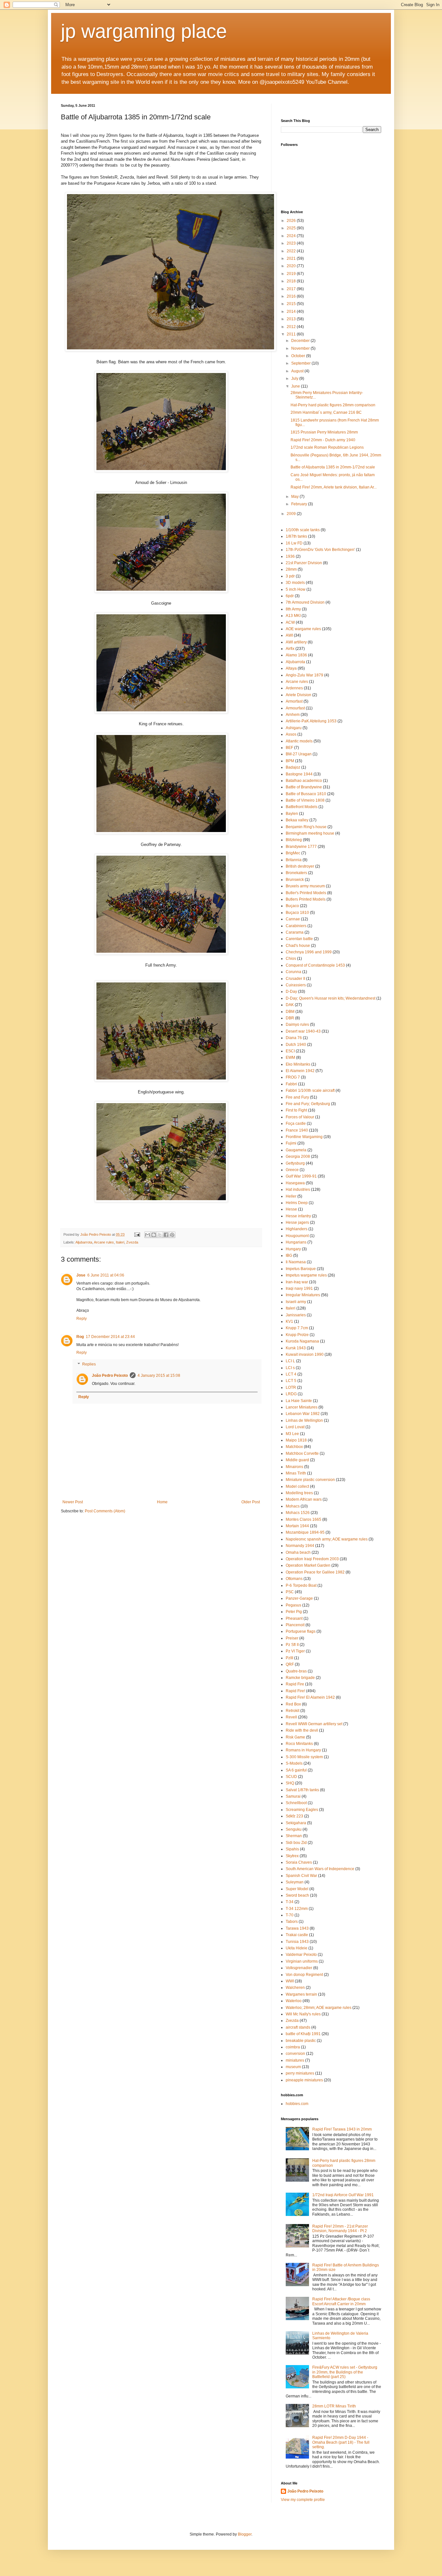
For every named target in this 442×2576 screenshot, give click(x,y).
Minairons (294, 1467)
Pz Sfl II (292, 1645)
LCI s (290, 1368)
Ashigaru (294, 728)
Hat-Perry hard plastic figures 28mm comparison (333, 405)
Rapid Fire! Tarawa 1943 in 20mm (342, 2129)
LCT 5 (291, 1381)
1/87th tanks (296, 536)
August (298, 371)
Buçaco (292, 906)
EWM (290, 1058)
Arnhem (293, 715)
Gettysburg (295, 1163)
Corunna (293, 972)
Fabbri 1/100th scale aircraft (310, 1091)
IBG (289, 1255)
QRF (290, 1664)
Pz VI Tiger (295, 1651)
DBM (290, 1012)
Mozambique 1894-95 (305, 1532)
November (301, 348)
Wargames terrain (301, 1994)
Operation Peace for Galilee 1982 (315, 1572)
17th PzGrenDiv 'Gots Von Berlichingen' (320, 550)
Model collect (297, 1486)
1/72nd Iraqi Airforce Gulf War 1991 (343, 2195)
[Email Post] (137, 1234)
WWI (290, 1981)
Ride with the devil (302, 1730)
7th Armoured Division (305, 602)
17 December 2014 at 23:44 (110, 1337)
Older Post (251, 1502)
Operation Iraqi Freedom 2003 (312, 1559)
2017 (292, 289)
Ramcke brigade (300, 1678)
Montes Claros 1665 (304, 1519)
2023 (292, 243)
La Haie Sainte (299, 1401)
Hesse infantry (298, 1216)
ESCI (290, 1051)
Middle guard (297, 1460)
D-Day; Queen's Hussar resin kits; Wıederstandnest (331, 998)
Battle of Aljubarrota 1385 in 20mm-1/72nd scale (333, 467)
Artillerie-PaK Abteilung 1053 (311, 721)
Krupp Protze (297, 1335)
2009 (292, 514)
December (301, 341)
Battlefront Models (302, 807)
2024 (292, 236)
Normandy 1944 (300, 1546)
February (300, 504)
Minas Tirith (296, 1473)
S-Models (294, 1763)
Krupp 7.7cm (297, 1328)
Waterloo (294, 2001)
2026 (292, 221)
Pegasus (293, 1605)
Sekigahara (296, 1823)
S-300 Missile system (304, 1757)
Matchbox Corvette (302, 1453)
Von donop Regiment (304, 1975)
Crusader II (295, 979)
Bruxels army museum (305, 886)
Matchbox (294, 1447)
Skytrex (292, 1856)
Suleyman (295, 1882)
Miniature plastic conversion (310, 1480)
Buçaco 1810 (297, 913)
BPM (290, 761)
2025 (292, 228)
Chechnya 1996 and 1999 (309, 952)
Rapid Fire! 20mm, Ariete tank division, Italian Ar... (334, 487)
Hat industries (298, 1189)
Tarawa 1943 (297, 1928)
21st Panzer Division (304, 563)
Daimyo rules (297, 1025)
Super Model (297, 1889)
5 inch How (296, 589)
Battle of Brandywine (304, 787)
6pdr (290, 596)
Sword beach (297, 1895)
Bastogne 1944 (299, 774)
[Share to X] (160, 1235)
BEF (289, 748)
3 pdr (290, 576)
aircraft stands (298, 2027)
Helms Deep (297, 1203)
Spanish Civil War (301, 1876)
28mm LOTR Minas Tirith (334, 2406)
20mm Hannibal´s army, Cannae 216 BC (326, 412)
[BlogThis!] (154, 1235)
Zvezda (132, 1242)
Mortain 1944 (297, 1526)
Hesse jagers (297, 1222)
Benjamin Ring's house (306, 827)
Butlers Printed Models (306, 899)
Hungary (293, 1249)
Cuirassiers (296, 985)
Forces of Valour (300, 1117)
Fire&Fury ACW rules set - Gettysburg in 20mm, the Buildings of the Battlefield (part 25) (345, 2372)
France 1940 (297, 1130)
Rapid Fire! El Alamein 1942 (310, 1697)
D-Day (291, 992)
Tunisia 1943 (297, 1942)
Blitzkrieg (294, 840)
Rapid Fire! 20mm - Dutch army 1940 (323, 440)
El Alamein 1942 (300, 1071)
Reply (82, 1319)
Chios (291, 959)
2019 (292, 274)
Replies (89, 1364)
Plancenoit (295, 1625)
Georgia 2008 (298, 1156)
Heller (291, 1196)
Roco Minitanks (299, 1744)
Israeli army (296, 1302)
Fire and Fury (297, 1097)
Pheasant (294, 1618)
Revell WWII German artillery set (314, 1724)
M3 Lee (292, 1434)
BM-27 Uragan (299, 754)
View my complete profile (303, 2500)
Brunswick (295, 880)
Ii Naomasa (296, 1262)
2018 (292, 281)
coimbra (293, 2047)
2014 (292, 312)
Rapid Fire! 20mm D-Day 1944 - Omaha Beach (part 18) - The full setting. (341, 2442)
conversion (295, 2054)
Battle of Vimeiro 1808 (305, 800)
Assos (291, 734)
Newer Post (73, 1502)
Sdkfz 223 (294, 1816)
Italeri (120, 1242)
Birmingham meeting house (310, 833)
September (301, 363)
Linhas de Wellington (304, 1420)
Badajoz (293, 767)
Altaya (291, 668)
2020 (292, 266)
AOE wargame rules (303, 629)
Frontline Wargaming (304, 1137)
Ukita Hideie (297, 1948)
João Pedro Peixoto (110, 1376)
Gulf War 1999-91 (301, 1176)
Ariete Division (298, 695)
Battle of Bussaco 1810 (306, 794)
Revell (291, 1717)
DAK (290, 1005)
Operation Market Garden (308, 1565)
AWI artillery (296, 642)
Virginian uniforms (302, 1961)
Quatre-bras (296, 1671)
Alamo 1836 (296, 655)
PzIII (289, 1658)
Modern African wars (304, 1499)
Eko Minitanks (298, 1064)
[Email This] (148, 1235)
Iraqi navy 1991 (299, 1288)
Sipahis (292, 1849)
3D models (295, 583)
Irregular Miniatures (303, 1295)
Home (162, 1502)
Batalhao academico (304, 781)
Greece (292, 1170)
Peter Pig (294, 1612)
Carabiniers (296, 926)
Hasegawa (295, 1183)
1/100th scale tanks (303, 530)
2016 (292, 296)
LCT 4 (291, 1374)
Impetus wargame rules (306, 1275)
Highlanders (297, 1229)
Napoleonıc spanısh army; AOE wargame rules (327, 1539)
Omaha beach (298, 1552)
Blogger (245, 2534)
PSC (290, 1592)
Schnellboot (296, 1803)
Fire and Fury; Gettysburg (308, 1104)
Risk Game (295, 1737)
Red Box (293, 1704)
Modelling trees (299, 1493)
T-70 (290, 1915)
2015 (292, 304)
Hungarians (296, 1242)
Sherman (294, 1836)
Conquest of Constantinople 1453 (315, 965)
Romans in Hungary (303, 1750)
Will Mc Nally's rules (303, 2014)
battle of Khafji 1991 (303, 2034)
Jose (81, 1275)
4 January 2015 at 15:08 (159, 1376)
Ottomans (294, 1579)
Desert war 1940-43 (303, 1031)
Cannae (293, 919)
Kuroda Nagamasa (302, 1341)
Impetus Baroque (301, 1269)
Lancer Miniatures (302, 1407)
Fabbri (291, 1084)
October (299, 356)
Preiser (292, 1638)
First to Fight (296, 1110)
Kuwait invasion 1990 (305, 1354)
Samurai (293, 1796)
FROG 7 (293, 1077)
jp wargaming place (144, 31)
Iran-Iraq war (297, 1282)
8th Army (293, 609)
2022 (292, 251)
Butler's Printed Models (306, 893)
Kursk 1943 (296, 1348)
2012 (292, 327)
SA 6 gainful (296, 1770)
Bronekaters (296, 873)
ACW (290, 622)
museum (293, 2067)
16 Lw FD (294, 543)
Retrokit (293, 1711)
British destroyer (300, 866)
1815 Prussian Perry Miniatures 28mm (324, 432)
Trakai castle (297, 1935)
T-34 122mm (297, 1909)
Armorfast (294, 701)
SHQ (290, 1783)
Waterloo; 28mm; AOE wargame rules (319, 2008)
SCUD (291, 1777)
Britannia (294, 860)
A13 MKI (293, 616)
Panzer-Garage (299, 1598)
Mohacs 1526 (298, 1513)
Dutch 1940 (296, 1045)
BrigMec (293, 853)
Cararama (295, 932)
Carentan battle (299, 939)
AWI (289, 635)
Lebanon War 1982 (303, 1414)
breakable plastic (301, 2041)
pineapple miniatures (304, 2080)
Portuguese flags (301, 1631)
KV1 (289, 1321)
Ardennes (294, 688)
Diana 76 (294, 1038)
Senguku (294, 1829)
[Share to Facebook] (166, 1235)
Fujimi (291, 1143)
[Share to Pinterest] (172, 1235)
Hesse (291, 1209)
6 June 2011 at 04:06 (106, 1275)
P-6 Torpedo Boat (301, 1585)
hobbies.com (297, 2104)
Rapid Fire (295, 1684)
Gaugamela (296, 1150)
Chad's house (298, 946)
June (296, 386)
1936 (290, 556)
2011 (292, 334)
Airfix (290, 649)
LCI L (290, 1361)
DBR (290, 1018)
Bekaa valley (297, 820)
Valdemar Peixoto (301, 1955)
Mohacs (293, 1506)
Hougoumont (297, 1236)
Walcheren (295, 1988)
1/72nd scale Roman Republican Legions (327, 447)
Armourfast (295, 708)
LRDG (291, 1394)
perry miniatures (300, 2073)
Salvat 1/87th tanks (302, 1790)
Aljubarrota (84, 1242)
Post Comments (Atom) (105, 1511)
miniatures (295, 2060)
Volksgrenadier (299, 1968)
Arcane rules (104, 1242)
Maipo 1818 (296, 1440)
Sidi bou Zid (296, 1843)
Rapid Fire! (295, 1691)
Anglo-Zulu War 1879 (304, 675)
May (295, 497)
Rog (80, 1337)
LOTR (291, 1387)
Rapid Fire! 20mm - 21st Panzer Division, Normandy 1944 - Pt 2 (340, 2229)
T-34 (290, 1902)
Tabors (292, 1922)
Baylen (292, 814)
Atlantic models (299, 741)
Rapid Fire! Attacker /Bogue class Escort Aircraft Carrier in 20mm (341, 2301)
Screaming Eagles (302, 1810)
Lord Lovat (295, 1427)
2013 (292, 319)
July (295, 378)
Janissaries (296, 1315)
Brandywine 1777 (301, 847)
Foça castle (296, 1124)
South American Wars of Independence (320, 1869)
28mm (291, 569)
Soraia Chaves (299, 1862)
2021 (292, 258)
